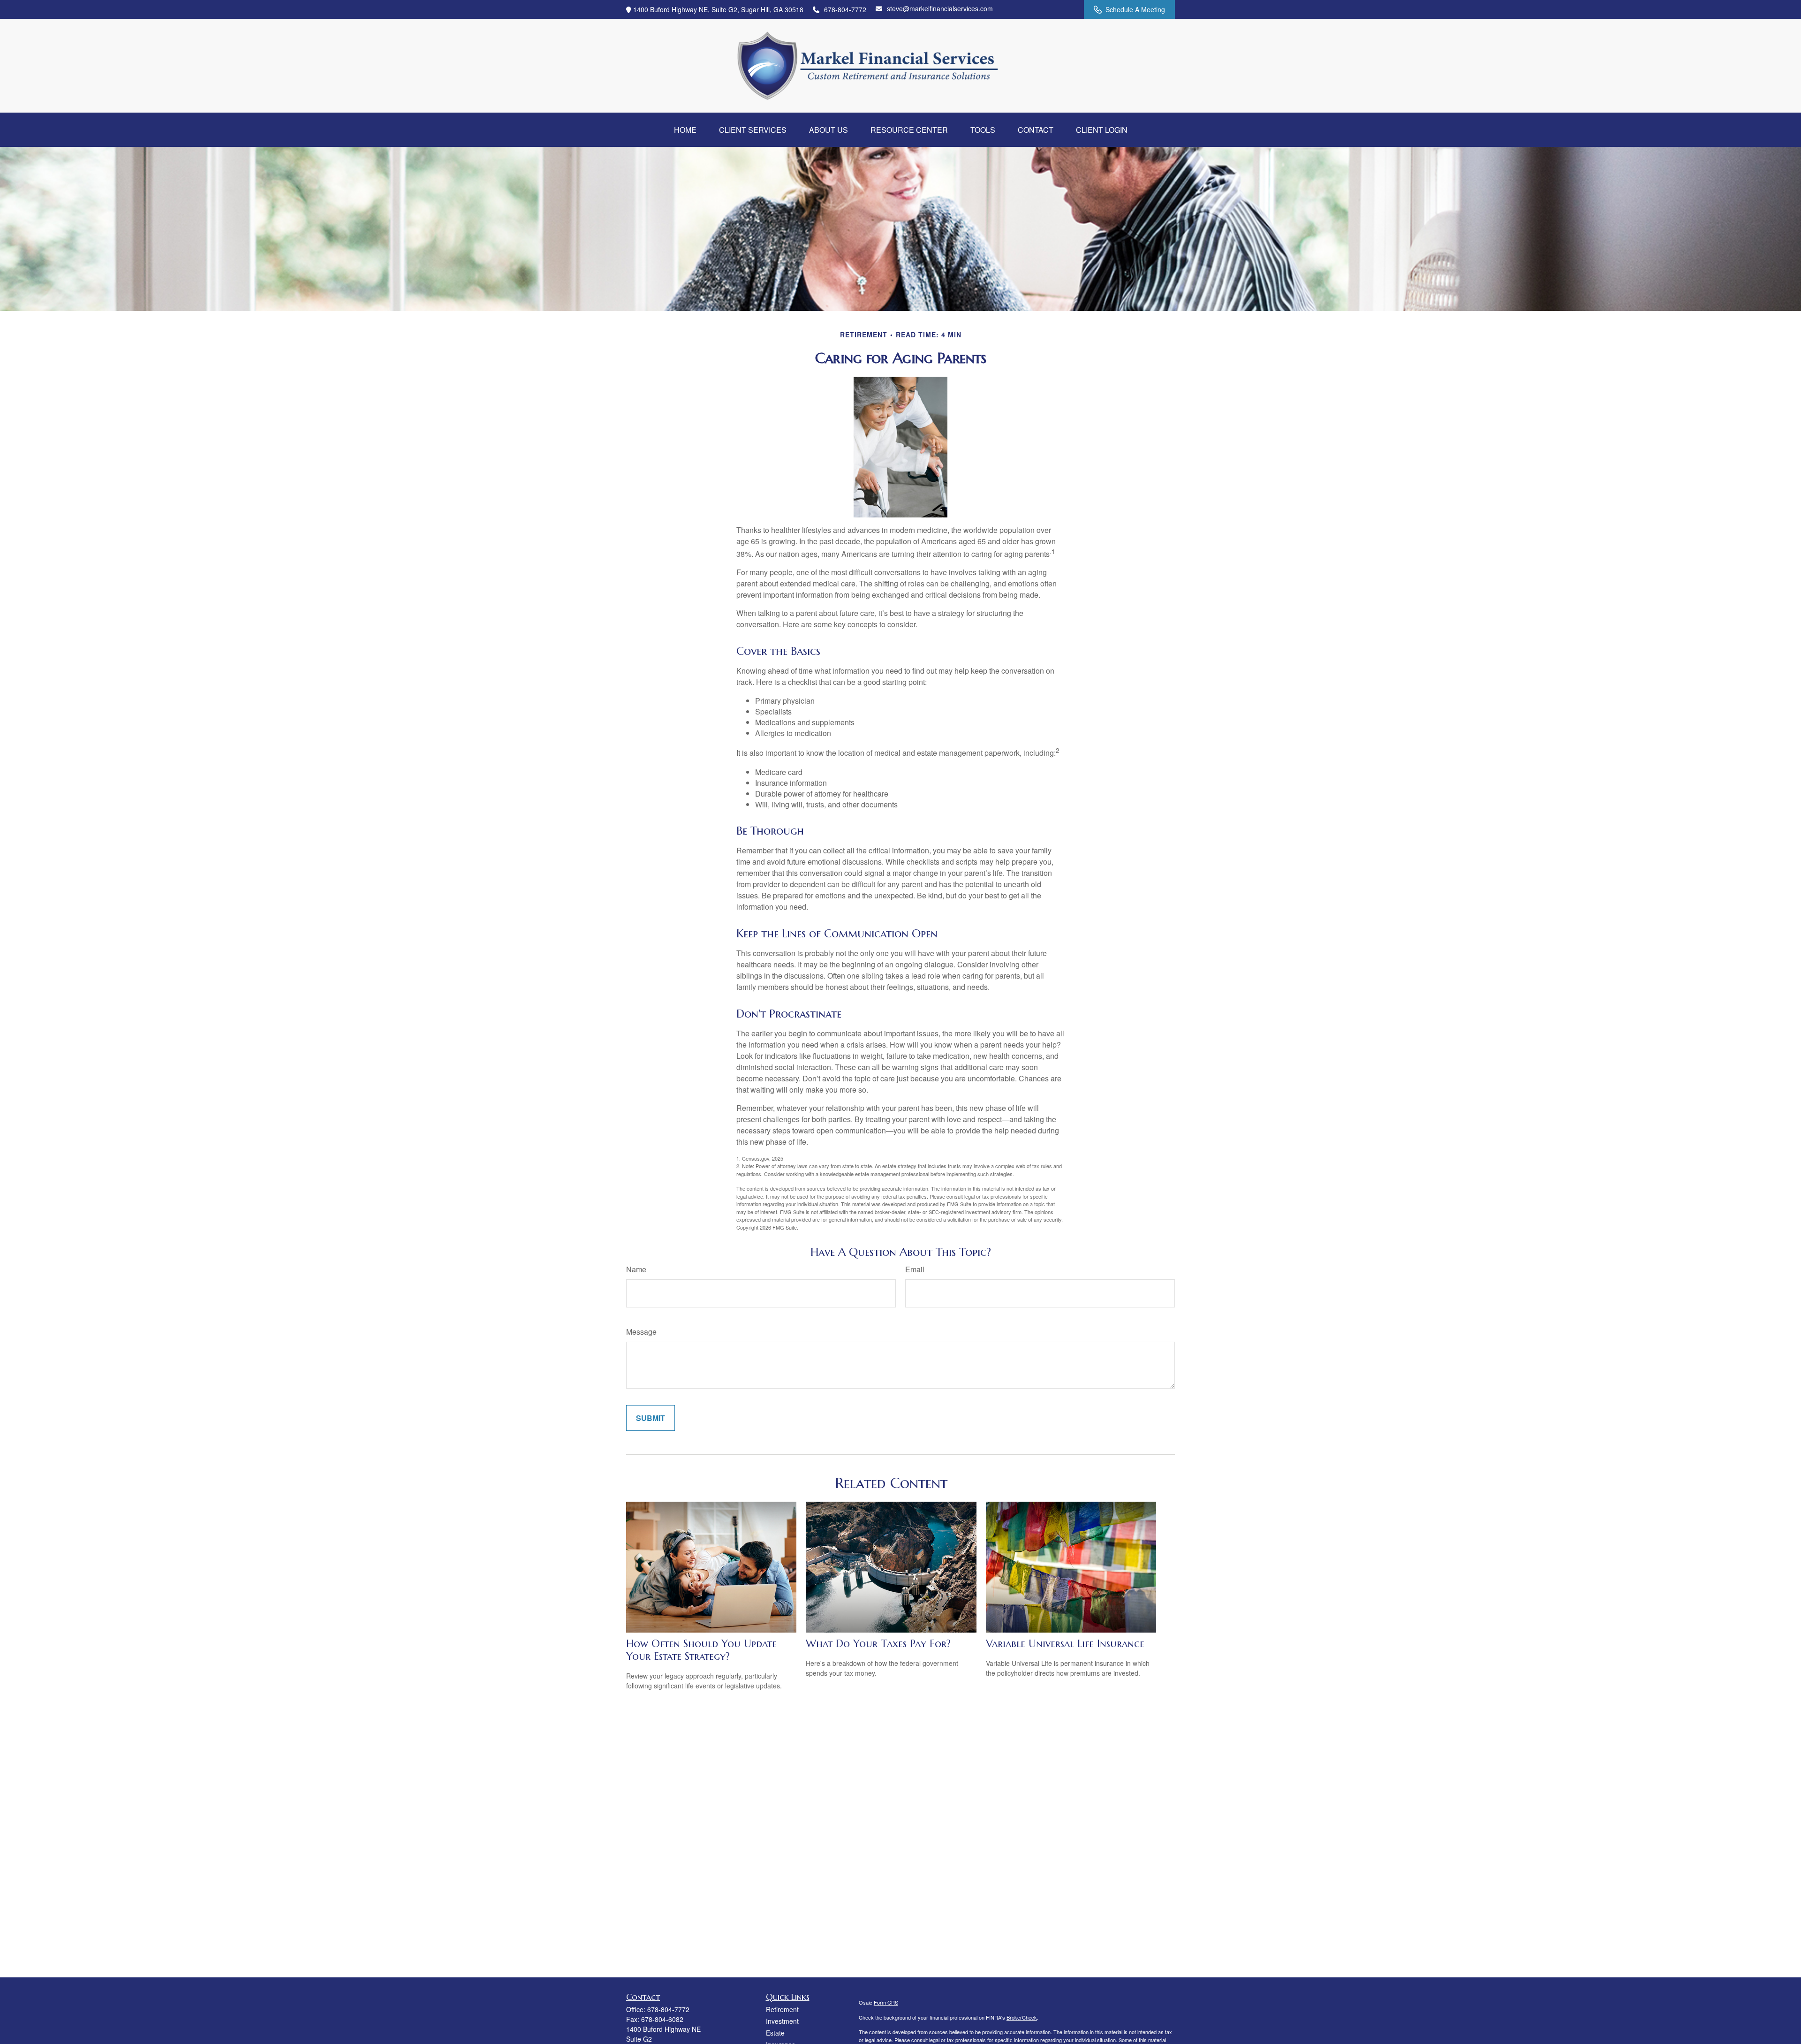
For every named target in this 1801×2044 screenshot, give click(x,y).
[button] (685, 130)
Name (636, 1269)
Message (641, 1332)
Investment (782, 2021)
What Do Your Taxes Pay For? (878, 1644)
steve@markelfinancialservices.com (940, 8)
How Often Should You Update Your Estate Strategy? (701, 1650)
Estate (775, 2033)
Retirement (782, 2009)
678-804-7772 (845, 9)
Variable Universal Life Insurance (1065, 1644)
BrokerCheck (1022, 2017)
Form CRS (886, 2002)
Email (915, 1269)
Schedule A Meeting (1135, 9)
